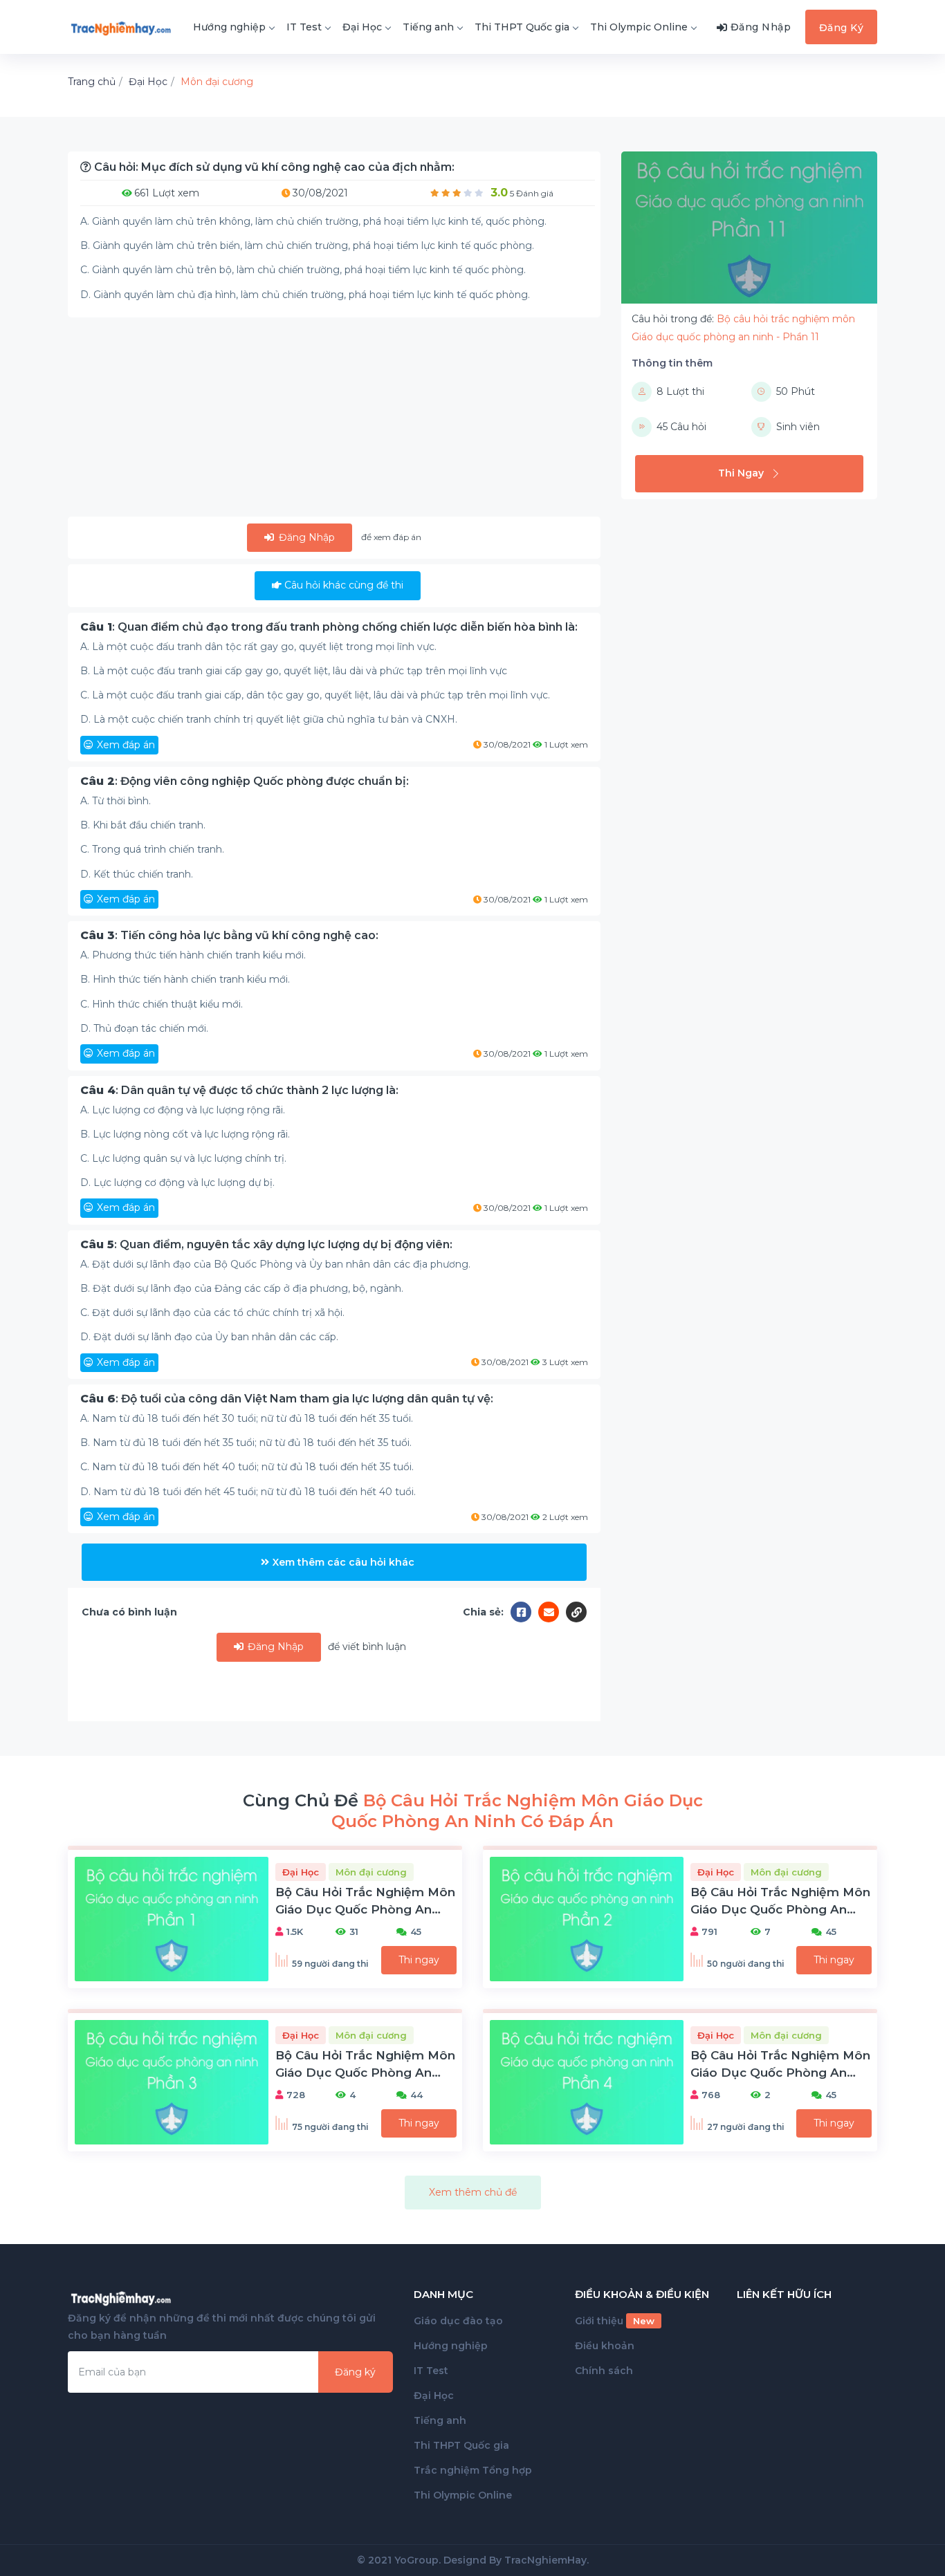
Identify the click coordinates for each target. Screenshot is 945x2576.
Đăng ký (355, 2372)
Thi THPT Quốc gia (522, 27)
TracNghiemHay (545, 2560)
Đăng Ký (842, 28)
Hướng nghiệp (229, 27)
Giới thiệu (615, 2321)
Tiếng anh (428, 27)
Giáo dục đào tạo (458, 2321)
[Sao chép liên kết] (576, 1612)
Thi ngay (419, 1960)
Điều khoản (605, 2346)
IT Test (304, 27)
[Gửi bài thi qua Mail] (552, 1612)
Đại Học (362, 27)
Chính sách (604, 2371)
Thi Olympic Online (639, 27)
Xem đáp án (126, 745)
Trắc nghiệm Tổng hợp (473, 2470)
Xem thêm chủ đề (473, 2192)
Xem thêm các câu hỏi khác (343, 1562)
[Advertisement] (334, 420)
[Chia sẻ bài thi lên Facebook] (524, 1612)
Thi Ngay (741, 473)
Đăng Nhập (305, 537)
